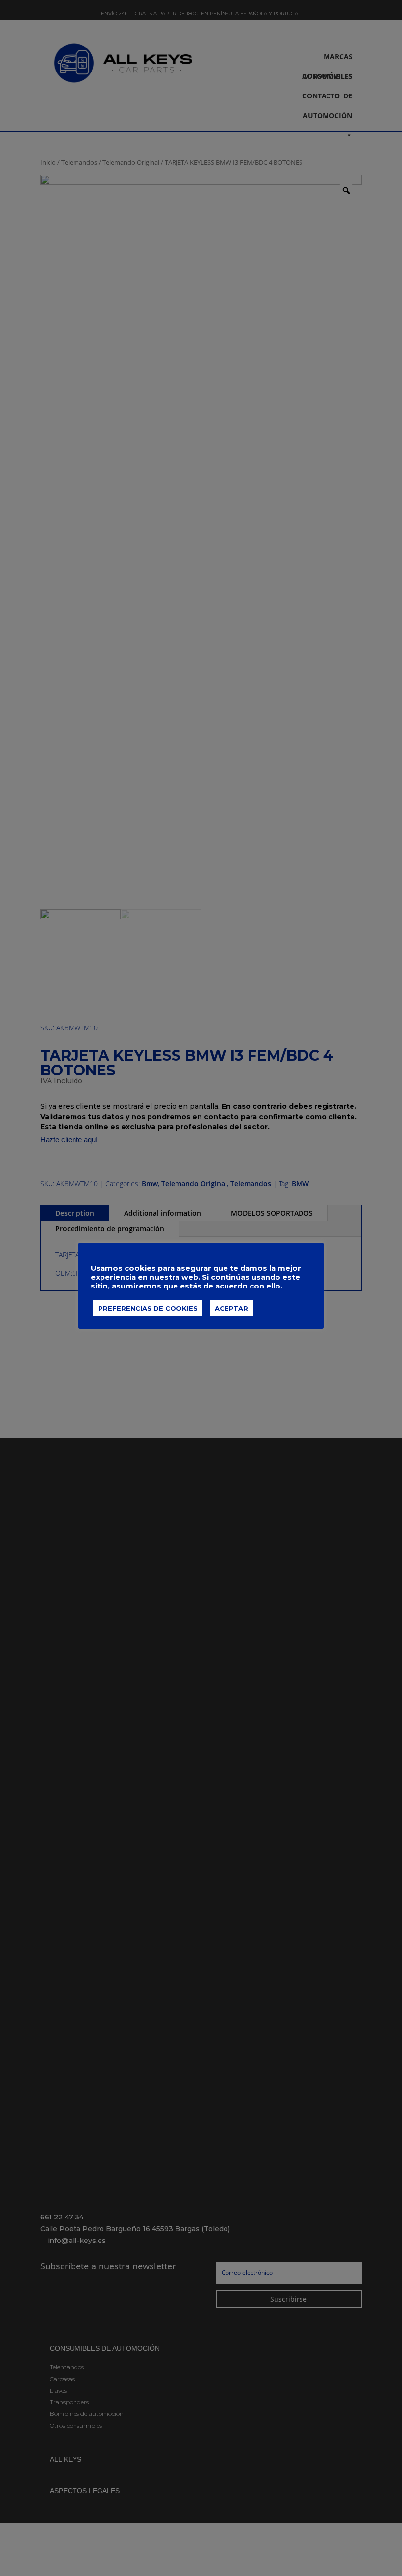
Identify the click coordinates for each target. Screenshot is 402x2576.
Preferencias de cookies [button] (148, 1308)
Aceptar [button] (231, 1308)
